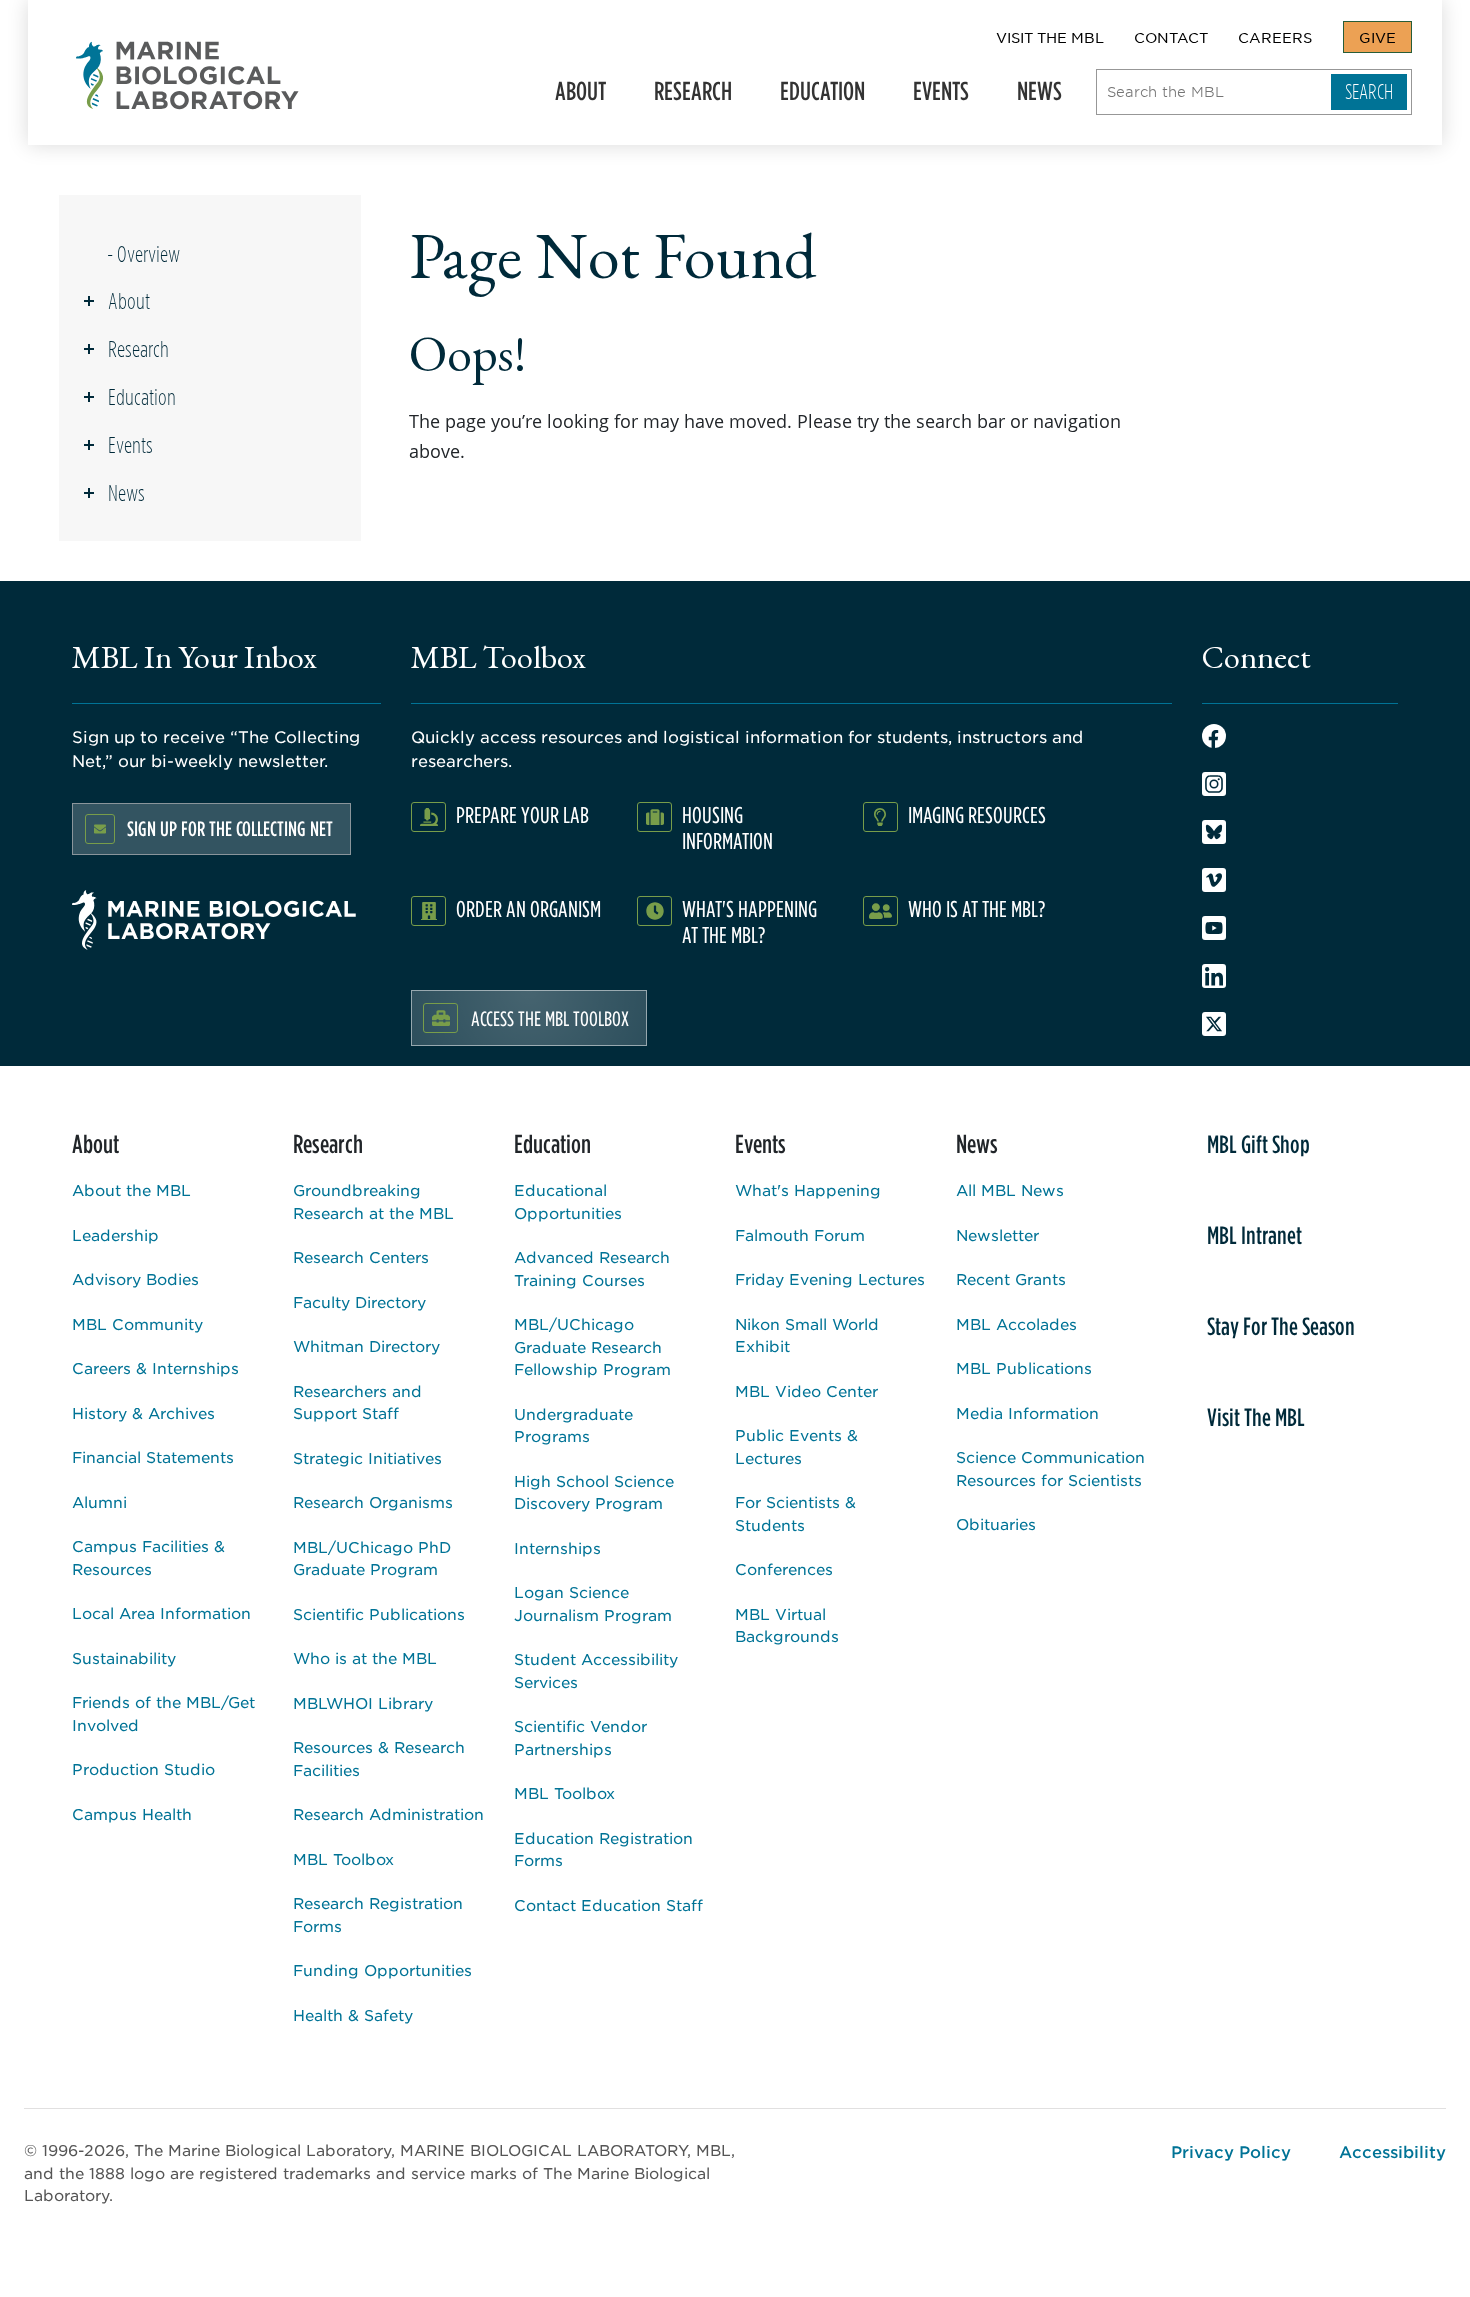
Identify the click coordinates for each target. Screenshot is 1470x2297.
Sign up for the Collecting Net (230, 828)
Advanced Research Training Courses (592, 1268)
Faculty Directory (359, 1301)
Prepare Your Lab (522, 814)
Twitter (1214, 1024)
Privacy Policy (1231, 2151)
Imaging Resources (977, 814)
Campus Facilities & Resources (148, 1557)
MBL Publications (1024, 1367)
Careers (1275, 37)
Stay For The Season (1281, 1326)
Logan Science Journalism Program (593, 1603)
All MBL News (1010, 1189)
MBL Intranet (1254, 1235)
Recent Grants (1011, 1278)
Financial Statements (153, 1456)
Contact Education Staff (608, 1904)
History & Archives (143, 1412)
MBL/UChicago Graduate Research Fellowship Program (592, 1346)
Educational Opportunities (568, 1201)
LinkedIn (1214, 976)
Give (1377, 37)
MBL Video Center (806, 1390)
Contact (1171, 37)
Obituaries (996, 1523)
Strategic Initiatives (367, 1457)
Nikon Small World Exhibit (807, 1335)
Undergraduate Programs (573, 1425)
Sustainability (124, 1657)
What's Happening (808, 1189)
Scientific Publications (379, 1613)
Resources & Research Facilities (379, 1758)
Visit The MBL (1050, 37)
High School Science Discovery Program (594, 1492)
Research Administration (388, 1813)
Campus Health (132, 1813)
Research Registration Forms (378, 1914)
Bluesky (1214, 832)
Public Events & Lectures (796, 1446)
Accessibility (1392, 2151)
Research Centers (361, 1256)
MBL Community (137, 1323)
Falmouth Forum (800, 1234)
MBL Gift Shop (1258, 1144)
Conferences (784, 1568)
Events (933, 97)
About (572, 97)
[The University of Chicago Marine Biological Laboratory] (188, 75)
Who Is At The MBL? (976, 908)
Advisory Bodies (135, 1278)
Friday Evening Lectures (830, 1278)
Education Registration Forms (603, 1849)
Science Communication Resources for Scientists (1050, 1468)
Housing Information (727, 827)
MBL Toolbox (343, 1858)
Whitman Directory (366, 1345)
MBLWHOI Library (363, 1702)
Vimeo (1214, 880)
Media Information (1027, 1412)
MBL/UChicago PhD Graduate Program (372, 1558)
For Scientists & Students (795, 1513)
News (1031, 97)
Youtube (1214, 928)
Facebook (1214, 736)
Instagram (1214, 784)
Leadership (115, 1234)
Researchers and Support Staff (357, 1402)
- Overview (143, 254)
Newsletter (997, 1234)
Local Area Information (161, 1612)
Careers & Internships (155, 1367)
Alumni (99, 1501)
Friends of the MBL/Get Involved (163, 1713)
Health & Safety (353, 2014)
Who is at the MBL (365, 1657)
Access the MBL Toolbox (550, 1018)
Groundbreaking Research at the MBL (373, 1201)
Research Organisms (373, 1501)
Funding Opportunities (382, 1969)
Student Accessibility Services (596, 1670)
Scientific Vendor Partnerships (580, 1737)
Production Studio (143, 1768)
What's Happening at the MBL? (749, 921)
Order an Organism (528, 908)
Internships (557, 1547)
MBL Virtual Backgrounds (787, 1625)
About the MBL (131, 1189)
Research (685, 97)
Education (814, 97)
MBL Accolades (1016, 1323)
